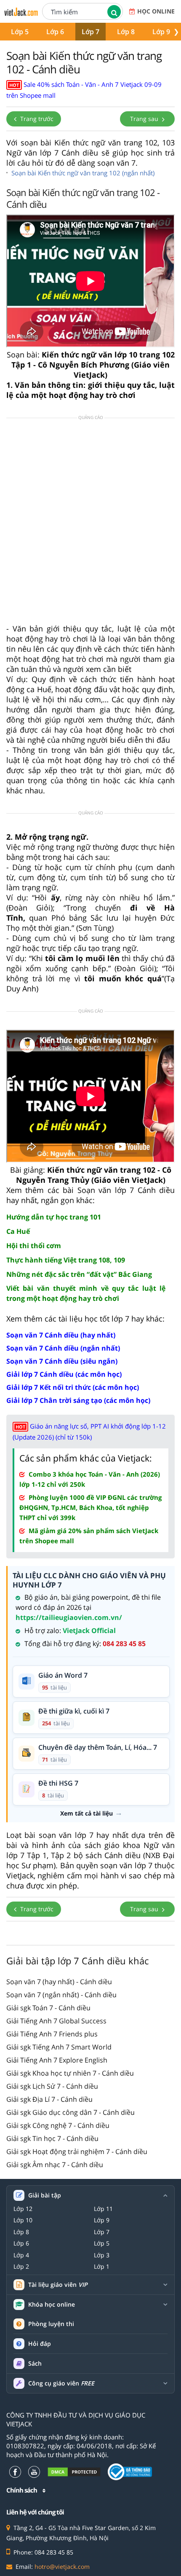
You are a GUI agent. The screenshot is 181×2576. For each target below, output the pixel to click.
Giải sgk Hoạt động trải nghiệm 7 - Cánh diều (77, 2152)
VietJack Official (89, 1630)
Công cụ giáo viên (61, 2383)
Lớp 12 (23, 2209)
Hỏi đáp (40, 2344)
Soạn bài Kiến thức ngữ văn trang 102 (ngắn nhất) (83, 173)
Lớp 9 (161, 32)
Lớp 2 (21, 2267)
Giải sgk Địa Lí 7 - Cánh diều (49, 2099)
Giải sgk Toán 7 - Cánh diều (48, 2008)
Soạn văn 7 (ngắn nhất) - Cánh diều (61, 1995)
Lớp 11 (103, 2209)
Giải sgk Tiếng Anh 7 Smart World (59, 2047)
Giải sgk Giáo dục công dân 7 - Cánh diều (71, 2112)
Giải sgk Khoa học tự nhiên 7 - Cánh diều (70, 2073)
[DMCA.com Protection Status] (74, 2472)
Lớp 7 (90, 32)
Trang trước (36, 119)
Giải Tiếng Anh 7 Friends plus (52, 2034)
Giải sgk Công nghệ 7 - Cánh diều (58, 2125)
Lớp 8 (126, 32)
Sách (35, 2363)
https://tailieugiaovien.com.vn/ (69, 1617)
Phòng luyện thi (51, 2324)
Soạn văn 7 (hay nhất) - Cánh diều (59, 1982)
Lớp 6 (55, 32)
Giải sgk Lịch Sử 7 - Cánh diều (52, 2086)
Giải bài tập (45, 2195)
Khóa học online (52, 2305)
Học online (156, 11)
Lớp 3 (102, 2255)
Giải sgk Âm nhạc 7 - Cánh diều (55, 2165)
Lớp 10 (23, 2220)
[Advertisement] (90, 524)
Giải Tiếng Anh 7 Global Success (56, 2021)
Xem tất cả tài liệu (87, 1813)
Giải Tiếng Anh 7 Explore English (57, 2060)
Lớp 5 (20, 32)
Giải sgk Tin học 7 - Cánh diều (52, 2138)
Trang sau (145, 119)
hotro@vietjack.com (62, 2567)
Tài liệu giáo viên (58, 2285)
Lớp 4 (21, 2255)
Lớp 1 (102, 2267)
